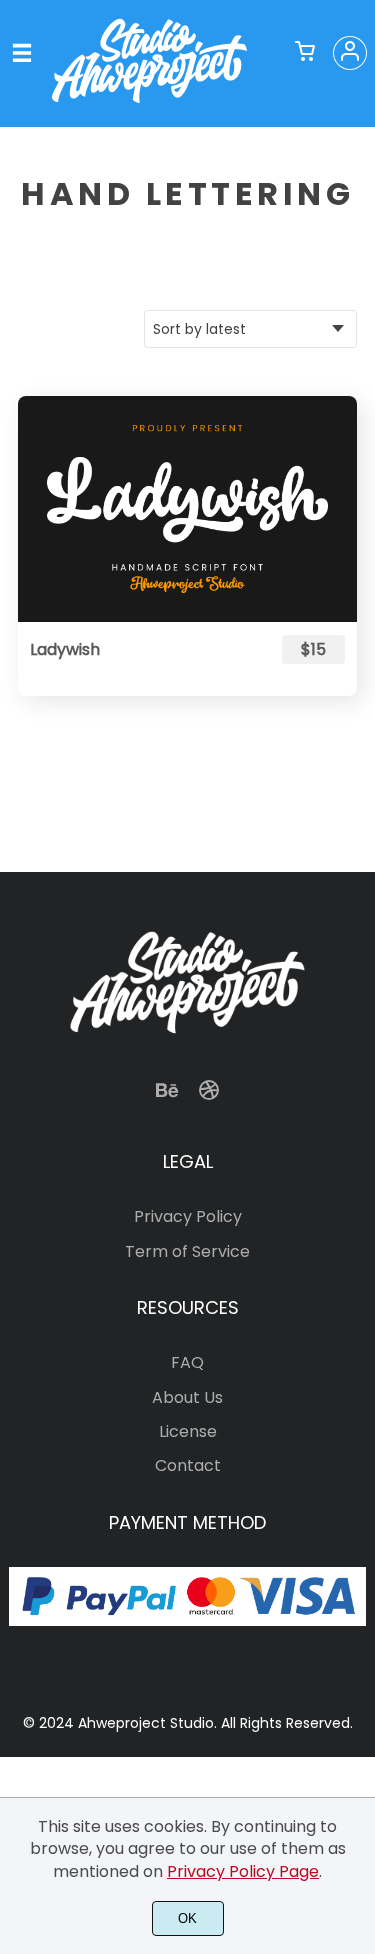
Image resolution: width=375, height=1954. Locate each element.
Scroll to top (357, 1039)
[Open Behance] (167, 1096)
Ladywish (65, 649)
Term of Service (187, 1251)
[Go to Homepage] (149, 103)
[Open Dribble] (209, 1096)
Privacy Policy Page (243, 1871)
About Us (187, 1397)
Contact (188, 1465)
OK (187, 1918)
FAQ (187, 1362)
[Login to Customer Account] (350, 53)
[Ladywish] (187, 509)
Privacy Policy (188, 1216)
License (188, 1431)
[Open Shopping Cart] (305, 53)
